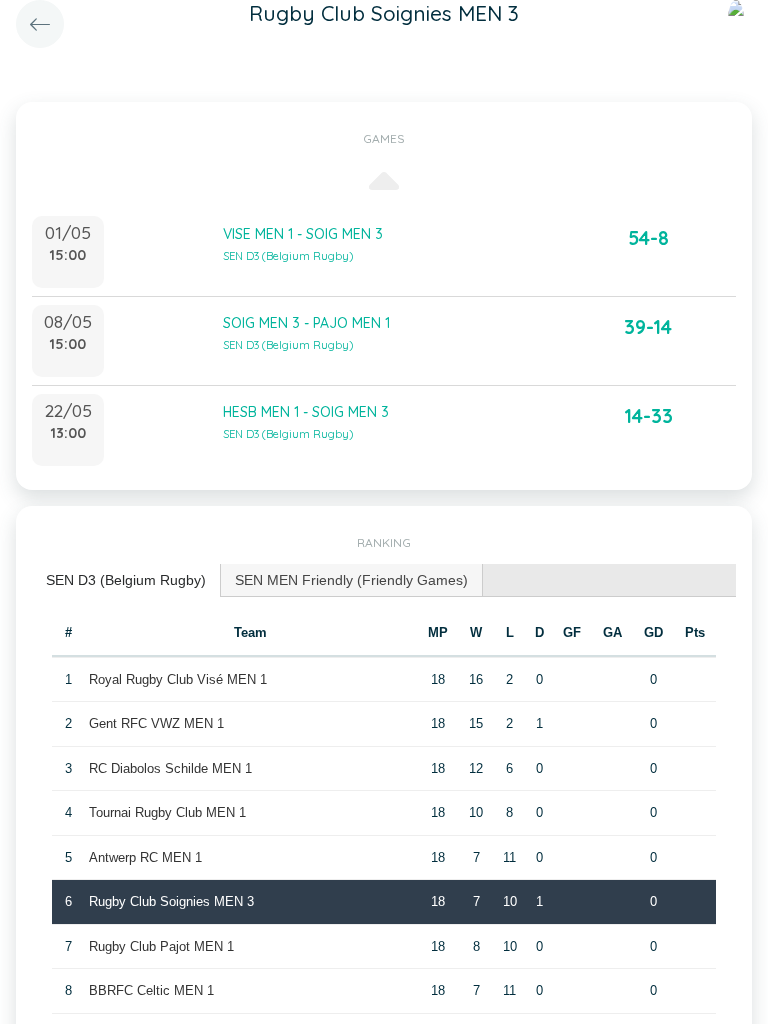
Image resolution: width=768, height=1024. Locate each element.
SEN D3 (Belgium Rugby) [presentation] (126, 580)
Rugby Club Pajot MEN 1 (161, 946)
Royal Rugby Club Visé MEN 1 (178, 679)
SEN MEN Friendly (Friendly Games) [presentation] (351, 580)
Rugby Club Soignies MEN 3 (171, 901)
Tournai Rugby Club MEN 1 (167, 812)
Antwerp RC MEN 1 (145, 857)
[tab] (126, 580)
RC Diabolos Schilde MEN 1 (170, 768)
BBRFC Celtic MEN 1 (151, 990)
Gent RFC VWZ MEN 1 (156, 723)
